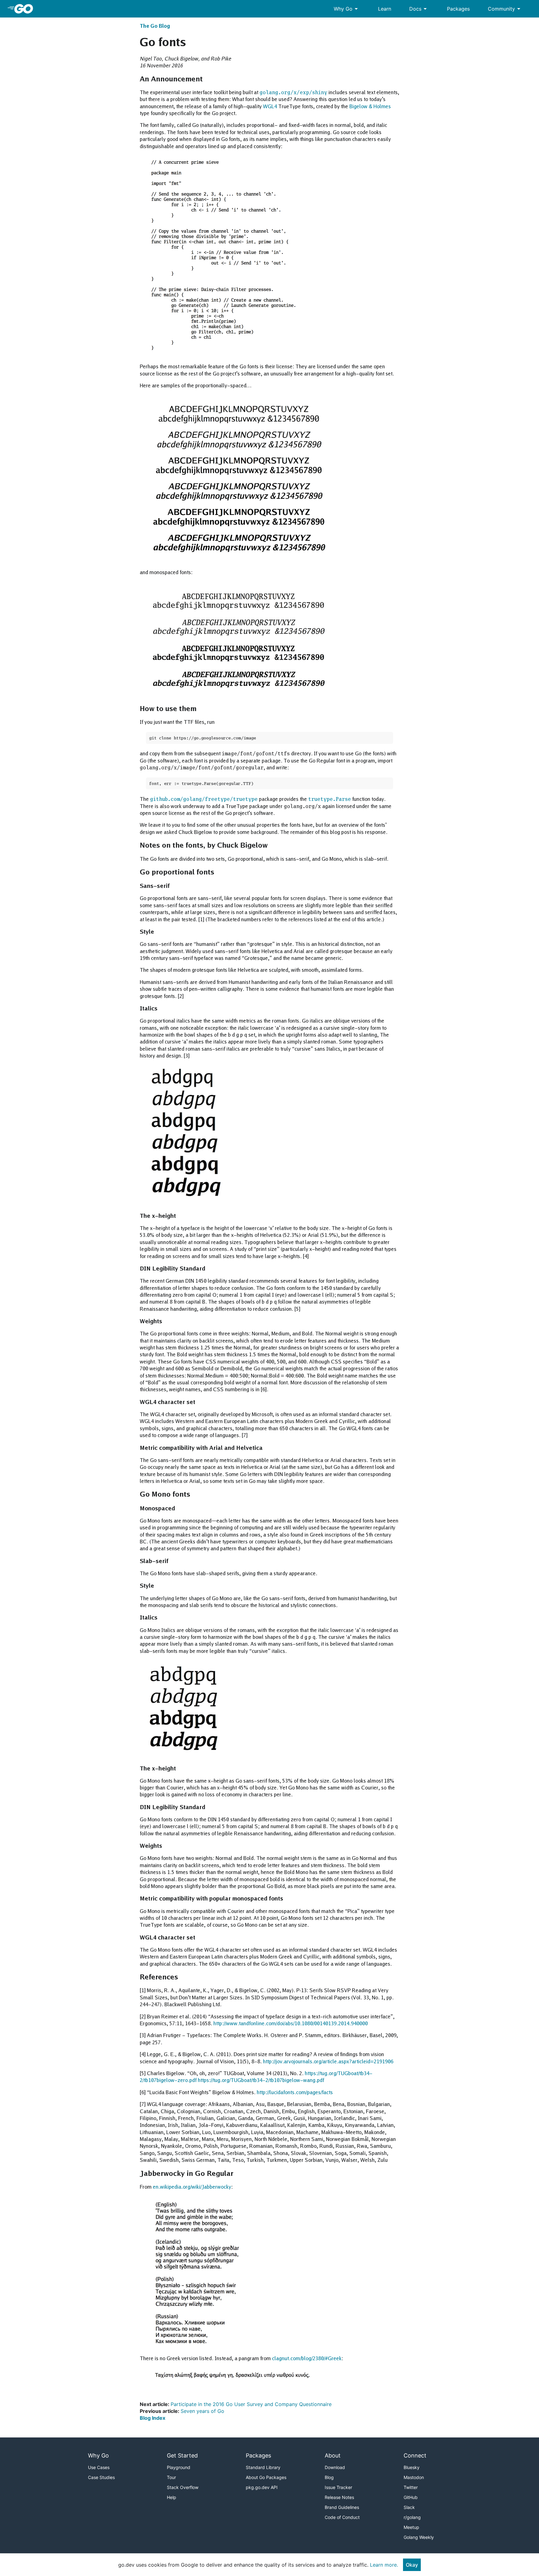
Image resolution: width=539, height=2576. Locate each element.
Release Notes (339, 2497)
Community (505, 9)
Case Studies (101, 2477)
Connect (415, 2455)
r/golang (412, 2517)
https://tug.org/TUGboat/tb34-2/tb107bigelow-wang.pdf (261, 2080)
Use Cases (99, 2467)
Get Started (182, 2455)
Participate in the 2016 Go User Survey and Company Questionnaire (251, 2404)
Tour (171, 2477)
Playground (179, 2467)
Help (172, 2497)
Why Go (347, 9)
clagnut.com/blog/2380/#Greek (307, 2358)
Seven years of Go (202, 2411)
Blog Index (153, 2418)
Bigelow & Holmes (370, 106)
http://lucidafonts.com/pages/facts (295, 2092)
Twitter (411, 2487)
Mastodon (414, 2477)
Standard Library (263, 2467)
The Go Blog (155, 26)
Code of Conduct (342, 2517)
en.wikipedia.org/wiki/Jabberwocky (192, 2187)
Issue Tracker (338, 2487)
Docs (419, 9)
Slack (409, 2507)
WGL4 (270, 106)
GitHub (411, 2497)
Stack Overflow (183, 2487)
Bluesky (412, 2467)
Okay (412, 2565)
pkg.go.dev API (262, 2487)
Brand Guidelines (342, 2507)
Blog (329, 2477)
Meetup (411, 2527)
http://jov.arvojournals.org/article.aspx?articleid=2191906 (328, 2061)
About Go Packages (266, 2477)
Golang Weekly (419, 2537)
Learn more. (384, 2565)
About (333, 2455)
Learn (385, 9)
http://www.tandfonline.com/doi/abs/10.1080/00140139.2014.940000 (291, 2023)
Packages (458, 9)
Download (335, 2467)
